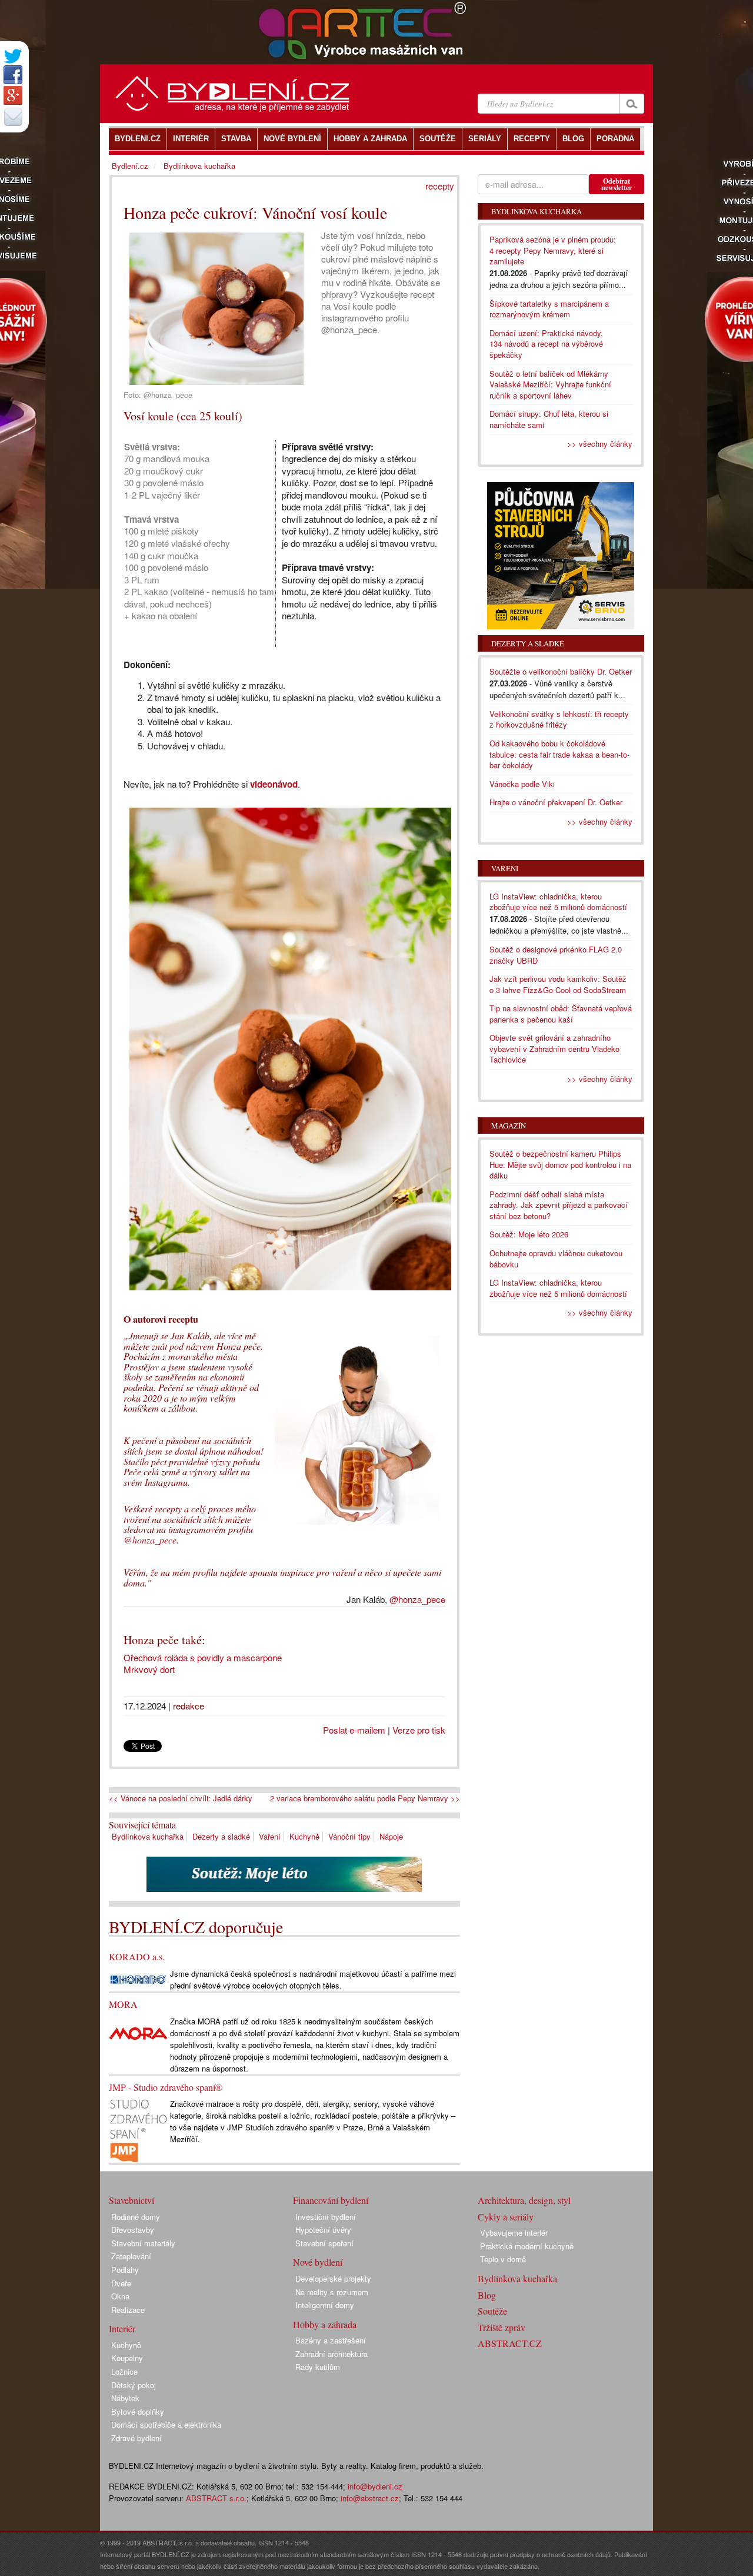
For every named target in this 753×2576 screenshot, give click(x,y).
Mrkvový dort (149, 1669)
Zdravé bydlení (136, 2438)
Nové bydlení (318, 2262)
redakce (189, 1706)
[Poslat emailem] (13, 117)
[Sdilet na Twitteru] (13, 56)
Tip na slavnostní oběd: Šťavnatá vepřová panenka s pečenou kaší (561, 1014)
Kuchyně (304, 1836)
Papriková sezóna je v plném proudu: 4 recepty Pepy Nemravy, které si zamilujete (553, 250)
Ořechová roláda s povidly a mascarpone (203, 1657)
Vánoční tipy (349, 1836)
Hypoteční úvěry (323, 2230)
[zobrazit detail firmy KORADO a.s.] (138, 1978)
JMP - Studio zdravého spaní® (166, 2087)
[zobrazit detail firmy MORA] (138, 2032)
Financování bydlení (331, 2200)
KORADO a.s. (137, 1956)
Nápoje (391, 1836)
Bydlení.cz (130, 166)
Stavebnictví (131, 2200)
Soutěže (492, 2311)
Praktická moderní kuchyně (527, 2246)
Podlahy (125, 2270)
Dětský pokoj (134, 2385)
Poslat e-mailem (354, 1730)
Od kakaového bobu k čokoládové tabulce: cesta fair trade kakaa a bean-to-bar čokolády (559, 754)
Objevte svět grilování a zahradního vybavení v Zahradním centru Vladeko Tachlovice (554, 1048)
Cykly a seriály (506, 2217)
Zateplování (131, 2256)
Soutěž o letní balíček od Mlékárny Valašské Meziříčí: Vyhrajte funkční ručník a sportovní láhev (550, 384)
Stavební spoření (324, 2243)
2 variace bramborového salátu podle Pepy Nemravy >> (365, 1798)
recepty (440, 186)
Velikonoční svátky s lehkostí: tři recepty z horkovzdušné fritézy (559, 719)
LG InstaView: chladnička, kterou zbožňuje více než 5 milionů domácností (558, 902)
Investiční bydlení (326, 2217)
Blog (487, 2295)
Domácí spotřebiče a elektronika (166, 2424)
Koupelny (127, 2358)
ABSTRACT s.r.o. (216, 2498)
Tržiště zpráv (502, 2327)
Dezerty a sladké (221, 1836)
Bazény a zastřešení (331, 2340)
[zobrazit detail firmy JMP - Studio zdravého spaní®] (138, 2129)
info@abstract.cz (370, 2498)
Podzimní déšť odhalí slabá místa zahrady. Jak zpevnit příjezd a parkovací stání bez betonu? (559, 1205)
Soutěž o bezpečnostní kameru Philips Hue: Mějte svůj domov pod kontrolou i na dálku (560, 1164)
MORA (123, 2004)
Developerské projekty (333, 2278)
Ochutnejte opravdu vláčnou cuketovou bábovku (556, 1259)
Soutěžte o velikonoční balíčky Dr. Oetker (561, 671)
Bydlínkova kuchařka (148, 1836)
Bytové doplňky (138, 2411)
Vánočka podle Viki (522, 784)
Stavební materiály (143, 2243)
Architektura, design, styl (524, 2200)
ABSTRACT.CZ (510, 2343)
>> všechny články (600, 444)
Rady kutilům (318, 2367)
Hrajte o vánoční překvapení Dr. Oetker (556, 802)
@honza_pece (150, 1540)
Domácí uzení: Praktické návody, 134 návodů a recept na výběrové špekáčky (546, 344)
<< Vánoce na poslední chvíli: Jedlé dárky (181, 1798)
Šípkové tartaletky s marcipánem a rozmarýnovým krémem (549, 309)
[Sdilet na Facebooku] (13, 75)
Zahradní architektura (331, 2354)
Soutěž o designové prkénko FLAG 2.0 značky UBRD (556, 955)
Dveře (121, 2283)
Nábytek (125, 2398)
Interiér (122, 2328)
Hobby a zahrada (325, 2324)
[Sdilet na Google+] (13, 95)
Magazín (509, 1126)
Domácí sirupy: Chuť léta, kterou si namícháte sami (549, 419)
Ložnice (124, 2371)
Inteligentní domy (325, 2305)
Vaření (270, 1836)
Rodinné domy (136, 2217)
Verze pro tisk (419, 1730)
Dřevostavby (133, 2230)
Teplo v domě (503, 2259)
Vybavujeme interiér (514, 2233)
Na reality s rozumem (332, 2292)
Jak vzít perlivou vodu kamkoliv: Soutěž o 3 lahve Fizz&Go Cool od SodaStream (558, 984)
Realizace (128, 2310)
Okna (120, 2296)
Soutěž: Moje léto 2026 (529, 1234)
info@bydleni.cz (375, 2486)
